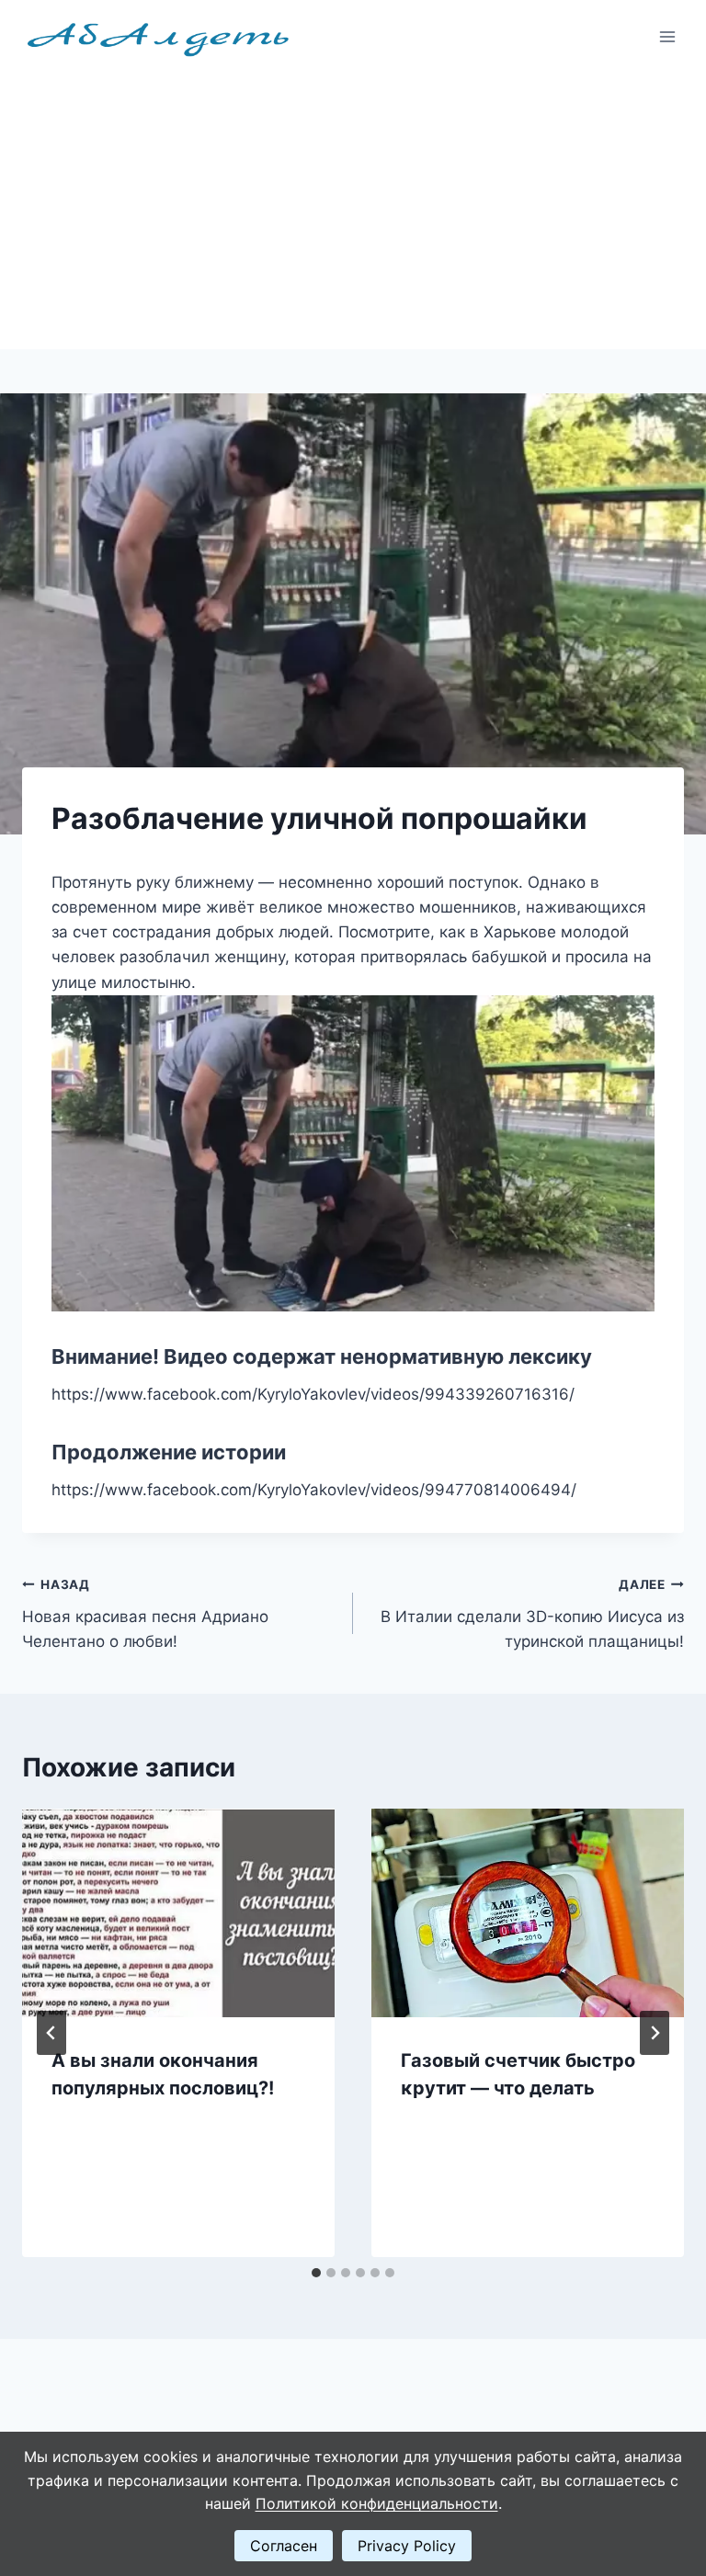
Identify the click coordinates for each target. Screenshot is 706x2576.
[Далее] (655, 2033)
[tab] (316, 2273)
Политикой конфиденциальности (377, 2503)
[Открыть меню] (667, 36)
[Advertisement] (353, 211)
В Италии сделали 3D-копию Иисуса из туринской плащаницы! (532, 1614)
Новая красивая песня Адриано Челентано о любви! (145, 1614)
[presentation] (178, 1913)
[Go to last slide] (51, 2033)
